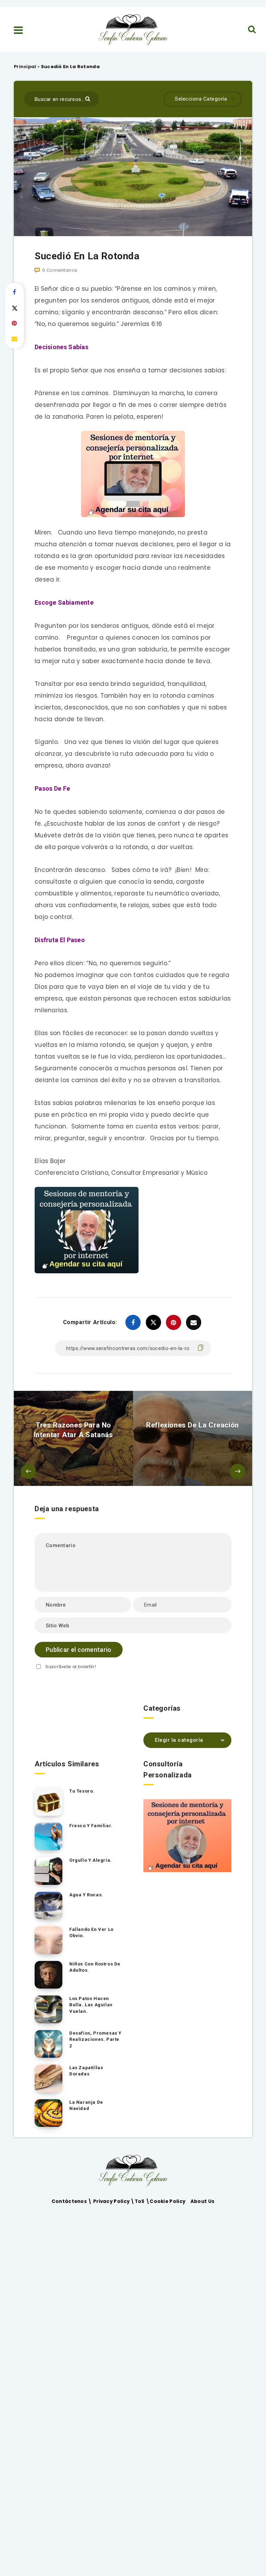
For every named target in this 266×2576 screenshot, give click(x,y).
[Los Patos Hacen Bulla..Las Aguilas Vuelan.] (48, 2009)
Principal (25, 67)
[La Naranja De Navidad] (48, 2113)
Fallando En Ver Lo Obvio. (91, 1933)
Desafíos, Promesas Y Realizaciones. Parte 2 (95, 2040)
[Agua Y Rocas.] (48, 1906)
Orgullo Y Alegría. (91, 1860)
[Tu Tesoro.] (48, 1802)
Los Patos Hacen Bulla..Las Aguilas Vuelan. (91, 2005)
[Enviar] (88, 98)
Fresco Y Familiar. (91, 1826)
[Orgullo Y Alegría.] (48, 1871)
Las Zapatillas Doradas (86, 2071)
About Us (202, 2201)
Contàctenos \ (72, 2201)
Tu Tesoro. (82, 1791)
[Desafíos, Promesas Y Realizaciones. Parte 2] (48, 2044)
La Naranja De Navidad (86, 2105)
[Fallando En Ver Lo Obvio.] (48, 1940)
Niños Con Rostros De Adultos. (95, 1967)
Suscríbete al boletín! (71, 1667)
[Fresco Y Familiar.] (48, 1836)
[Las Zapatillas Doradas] (48, 2079)
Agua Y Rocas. (86, 1895)
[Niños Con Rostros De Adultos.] (48, 1975)
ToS (140, 2201)
